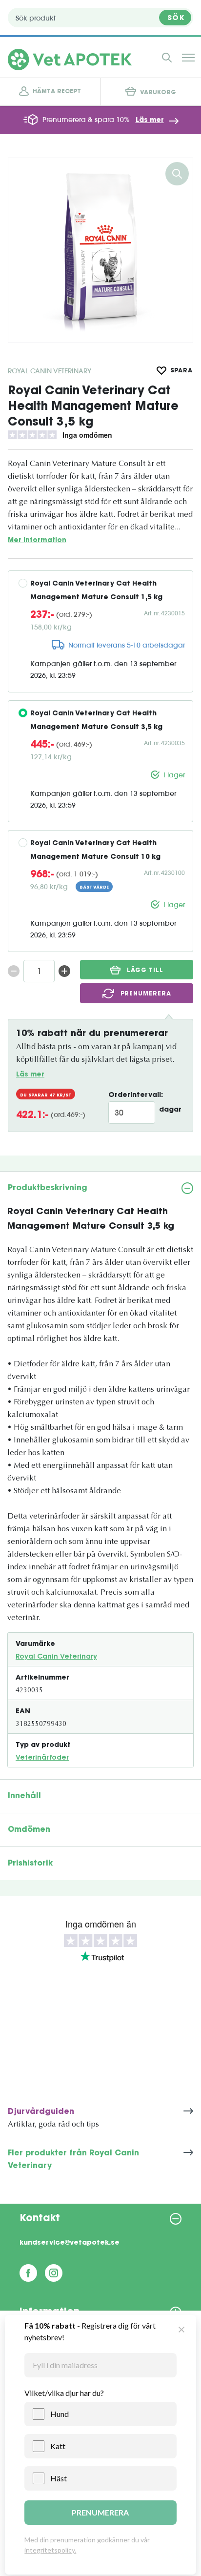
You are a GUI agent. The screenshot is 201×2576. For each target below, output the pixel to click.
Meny (188, 58)
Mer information (37, 540)
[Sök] (167, 58)
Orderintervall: (136, 1095)
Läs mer (150, 121)
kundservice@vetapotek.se (70, 2243)
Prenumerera (146, 994)
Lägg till (145, 971)
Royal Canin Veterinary (50, 371)
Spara (182, 371)
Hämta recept (57, 92)
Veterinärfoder (42, 1758)
